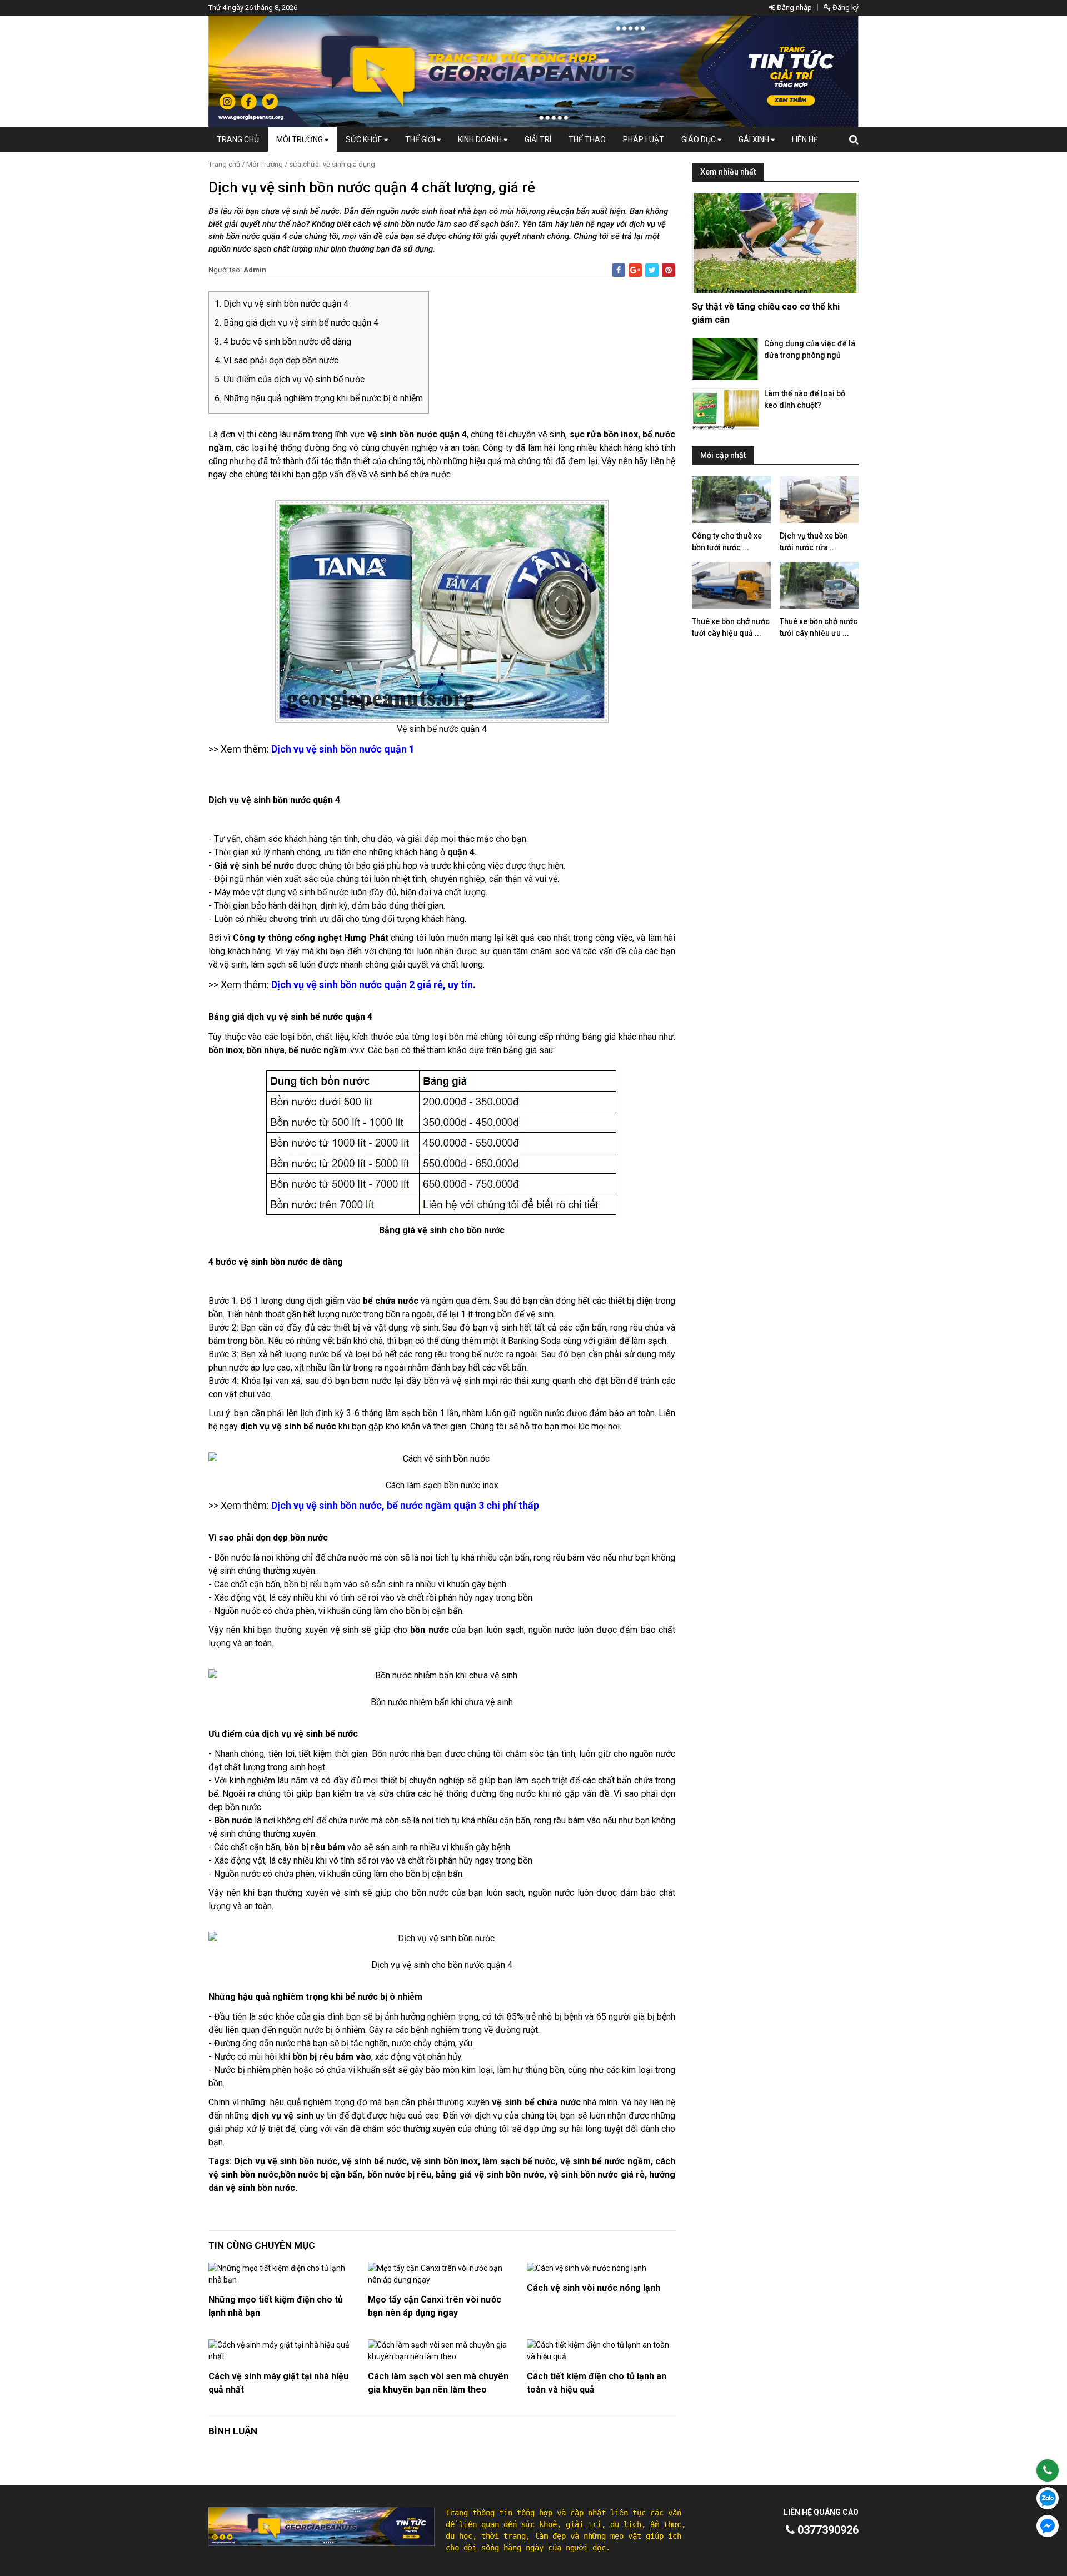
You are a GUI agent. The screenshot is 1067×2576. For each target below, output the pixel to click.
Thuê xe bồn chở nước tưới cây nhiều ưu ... (819, 627)
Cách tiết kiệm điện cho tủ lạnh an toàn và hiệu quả (597, 2383)
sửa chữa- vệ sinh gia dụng (332, 164)
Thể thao (587, 139)
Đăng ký (845, 8)
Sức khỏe (365, 139)
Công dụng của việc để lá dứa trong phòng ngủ (810, 349)
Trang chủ (238, 139)
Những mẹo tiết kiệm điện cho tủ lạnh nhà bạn (276, 2306)
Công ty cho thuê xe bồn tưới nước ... (727, 542)
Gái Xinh (755, 139)
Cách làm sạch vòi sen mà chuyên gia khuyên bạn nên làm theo (438, 2383)
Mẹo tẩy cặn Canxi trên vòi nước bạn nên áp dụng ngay (435, 2306)
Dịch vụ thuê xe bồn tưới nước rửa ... (814, 542)
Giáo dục (699, 139)
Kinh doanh (481, 139)
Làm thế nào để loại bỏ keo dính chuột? (805, 399)
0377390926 (827, 2530)
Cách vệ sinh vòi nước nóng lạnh (594, 2288)
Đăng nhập (794, 8)
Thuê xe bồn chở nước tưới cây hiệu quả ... (731, 627)
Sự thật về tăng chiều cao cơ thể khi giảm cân (766, 313)
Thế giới (421, 139)
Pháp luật (644, 139)
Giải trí (538, 139)
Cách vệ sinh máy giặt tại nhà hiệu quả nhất (278, 2383)
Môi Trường (300, 139)
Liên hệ (805, 139)
